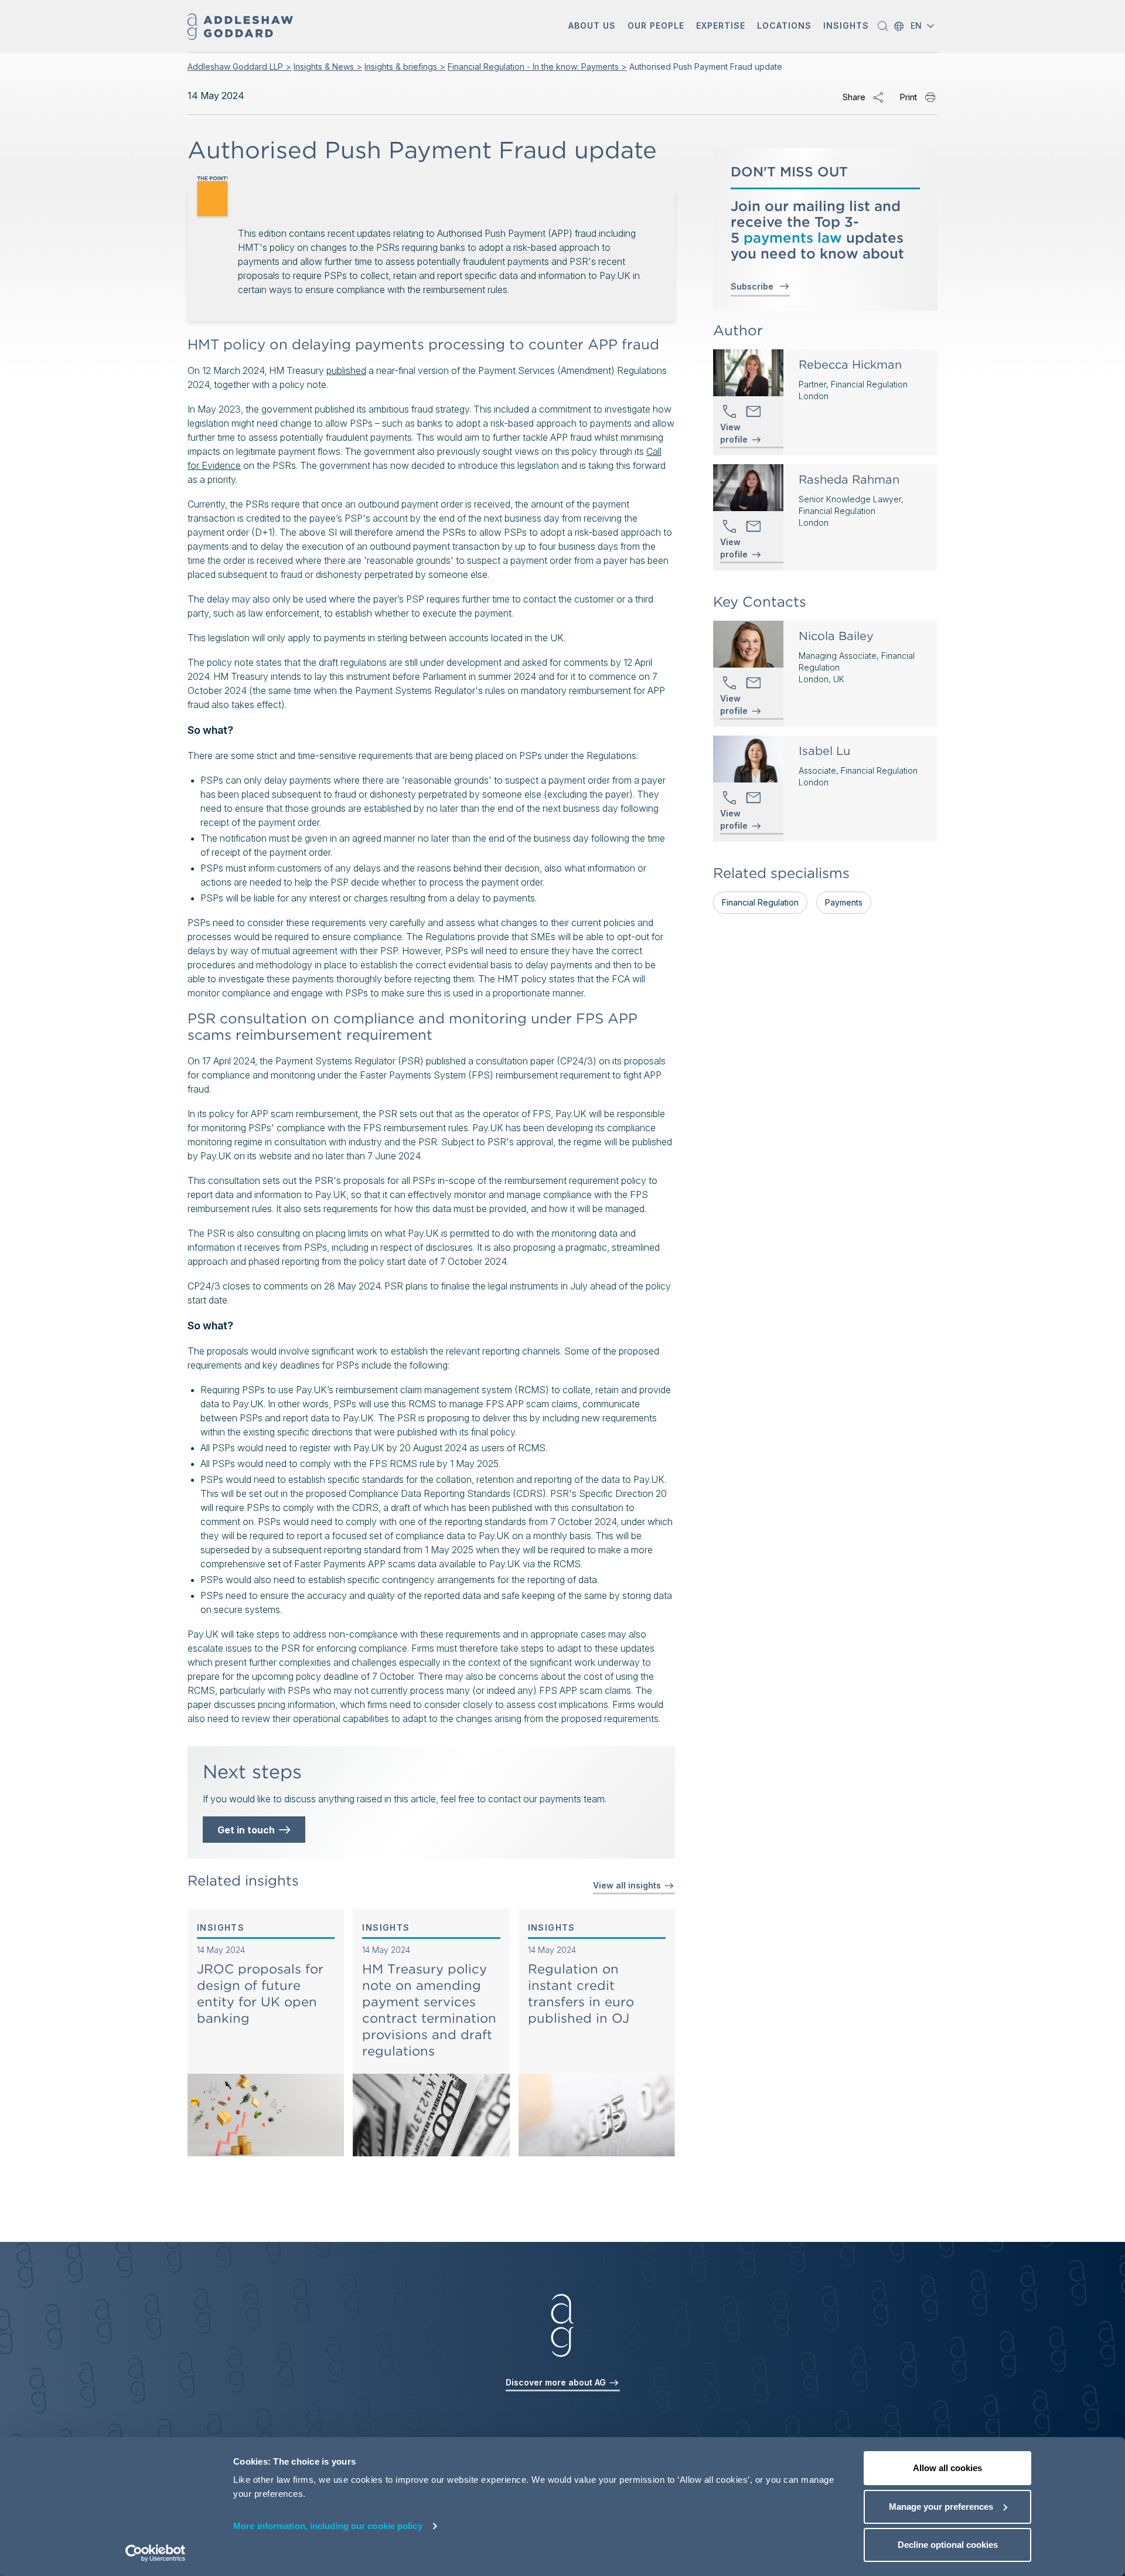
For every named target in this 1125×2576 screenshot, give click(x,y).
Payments (844, 902)
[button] (592, 27)
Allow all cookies (947, 2468)
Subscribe (754, 286)
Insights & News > (328, 67)
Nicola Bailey (836, 636)
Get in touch (248, 1830)
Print (908, 97)
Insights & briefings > (405, 67)
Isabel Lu (824, 751)
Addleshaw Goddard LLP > (239, 67)
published (346, 370)
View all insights (628, 1885)
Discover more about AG (557, 2382)
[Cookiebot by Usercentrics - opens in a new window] (156, 2553)
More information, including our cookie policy (328, 2526)
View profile (734, 434)
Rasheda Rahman (849, 479)
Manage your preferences (941, 2507)
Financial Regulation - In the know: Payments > (537, 67)
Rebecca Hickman (850, 365)
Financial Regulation (760, 902)
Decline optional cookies (948, 2545)
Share (854, 97)
